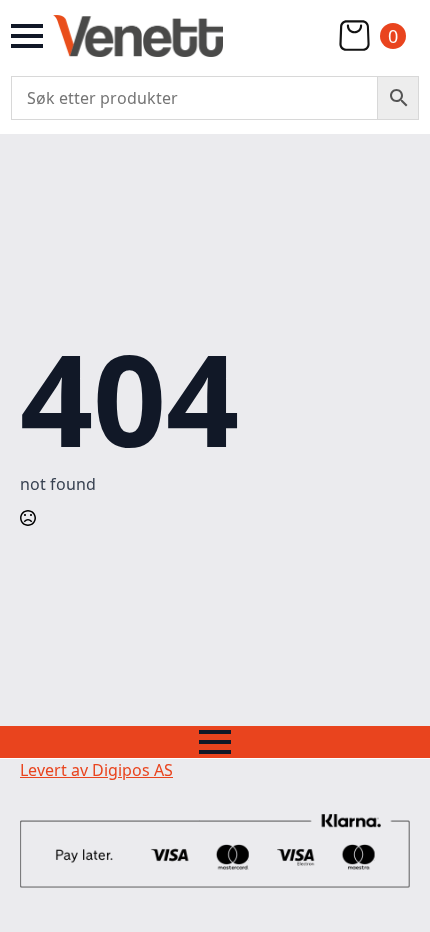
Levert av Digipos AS (96, 770)
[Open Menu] (27, 36)
